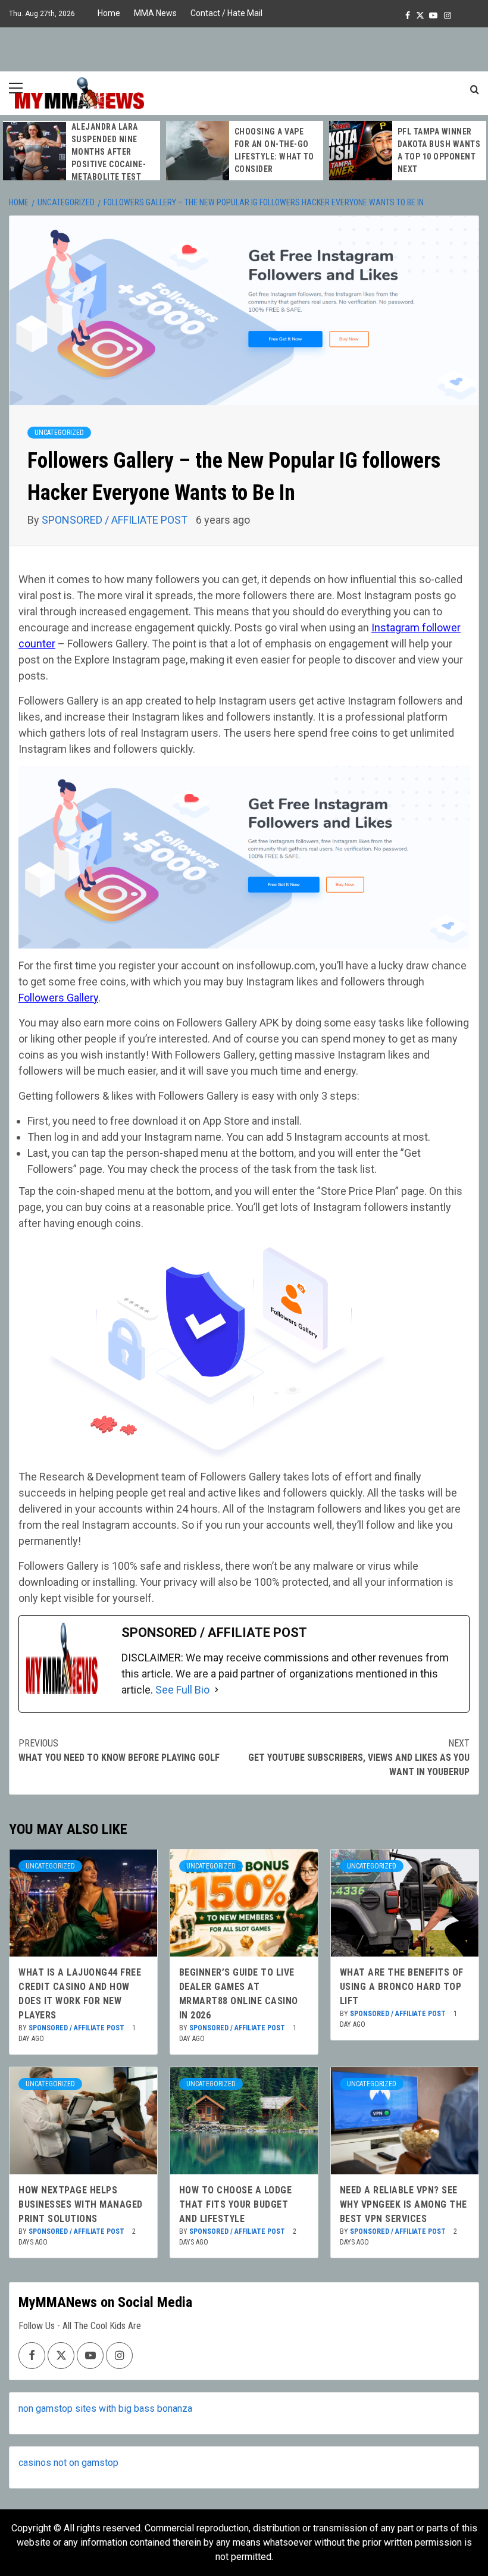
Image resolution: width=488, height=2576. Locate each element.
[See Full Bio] (217, 1690)
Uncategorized (59, 433)
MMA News (155, 13)
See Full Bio (182, 1690)
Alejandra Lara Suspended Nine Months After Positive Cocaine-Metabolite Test (109, 152)
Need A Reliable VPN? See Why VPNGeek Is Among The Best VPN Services (403, 2204)
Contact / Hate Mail (226, 13)
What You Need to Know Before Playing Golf (119, 1750)
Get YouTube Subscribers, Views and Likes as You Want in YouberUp (359, 1757)
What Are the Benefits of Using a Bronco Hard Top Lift (402, 1987)
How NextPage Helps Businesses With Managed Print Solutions (81, 2204)
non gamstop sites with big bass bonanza (105, 2408)
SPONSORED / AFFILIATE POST (116, 520)
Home (109, 13)
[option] (82, 152)
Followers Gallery (58, 998)
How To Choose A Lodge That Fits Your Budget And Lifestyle (236, 2204)
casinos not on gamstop (68, 2463)
